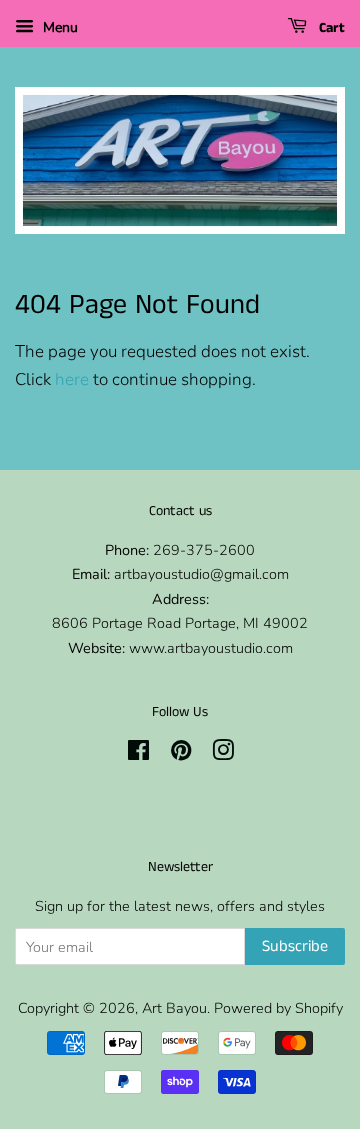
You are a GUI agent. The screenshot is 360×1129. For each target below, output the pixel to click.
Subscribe (295, 946)
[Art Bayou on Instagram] (223, 754)
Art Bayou (174, 1008)
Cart (330, 28)
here (72, 379)
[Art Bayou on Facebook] (138, 754)
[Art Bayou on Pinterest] (181, 754)
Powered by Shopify (278, 1008)
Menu (58, 27)
